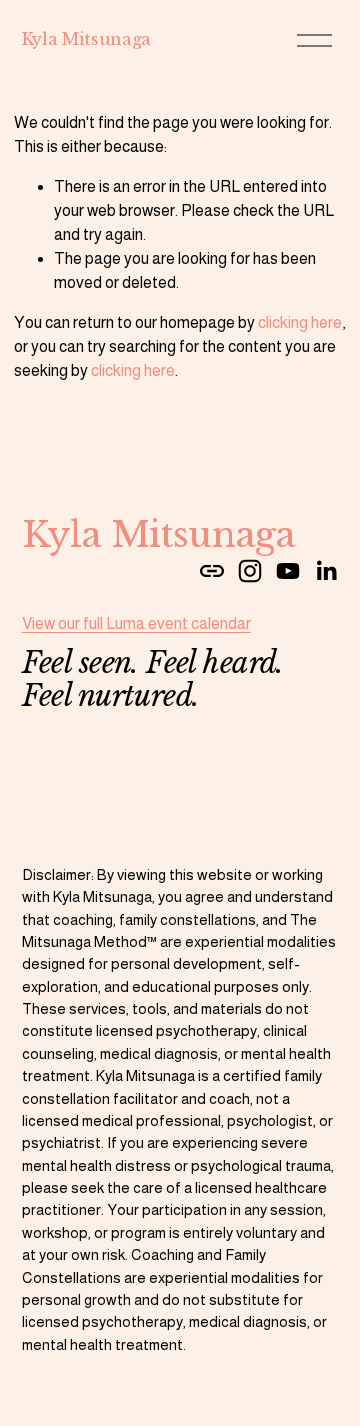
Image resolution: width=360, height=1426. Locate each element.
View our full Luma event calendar (136, 623)
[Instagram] (250, 571)
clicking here (300, 322)
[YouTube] (288, 571)
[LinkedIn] (326, 571)
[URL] (212, 571)
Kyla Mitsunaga (87, 39)
